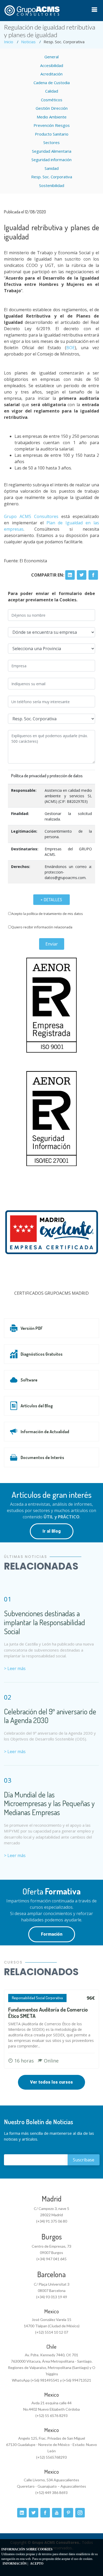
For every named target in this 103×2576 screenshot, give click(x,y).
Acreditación (51, 74)
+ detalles (51, 900)
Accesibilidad (52, 65)
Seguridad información (51, 160)
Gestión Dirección (52, 108)
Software (29, 1380)
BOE (71, 348)
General (51, 57)
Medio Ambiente (52, 117)
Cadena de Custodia (52, 83)
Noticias (28, 42)
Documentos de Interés (42, 1457)
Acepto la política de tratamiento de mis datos (47, 914)
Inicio (9, 42)
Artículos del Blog (37, 1406)
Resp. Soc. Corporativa (52, 177)
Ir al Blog (52, 1531)
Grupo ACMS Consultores (31, 516)
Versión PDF (32, 1328)
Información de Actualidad (45, 1432)
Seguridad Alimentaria (52, 151)
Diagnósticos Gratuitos (42, 1354)
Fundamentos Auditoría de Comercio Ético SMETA (48, 2013)
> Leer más (15, 1668)
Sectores (51, 142)
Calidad (52, 91)
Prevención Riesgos (52, 125)
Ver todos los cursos (51, 2082)
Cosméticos (52, 100)
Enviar (52, 944)
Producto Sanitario (52, 134)
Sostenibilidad (52, 185)
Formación (52, 1934)
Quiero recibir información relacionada (42, 927)
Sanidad (52, 168)
